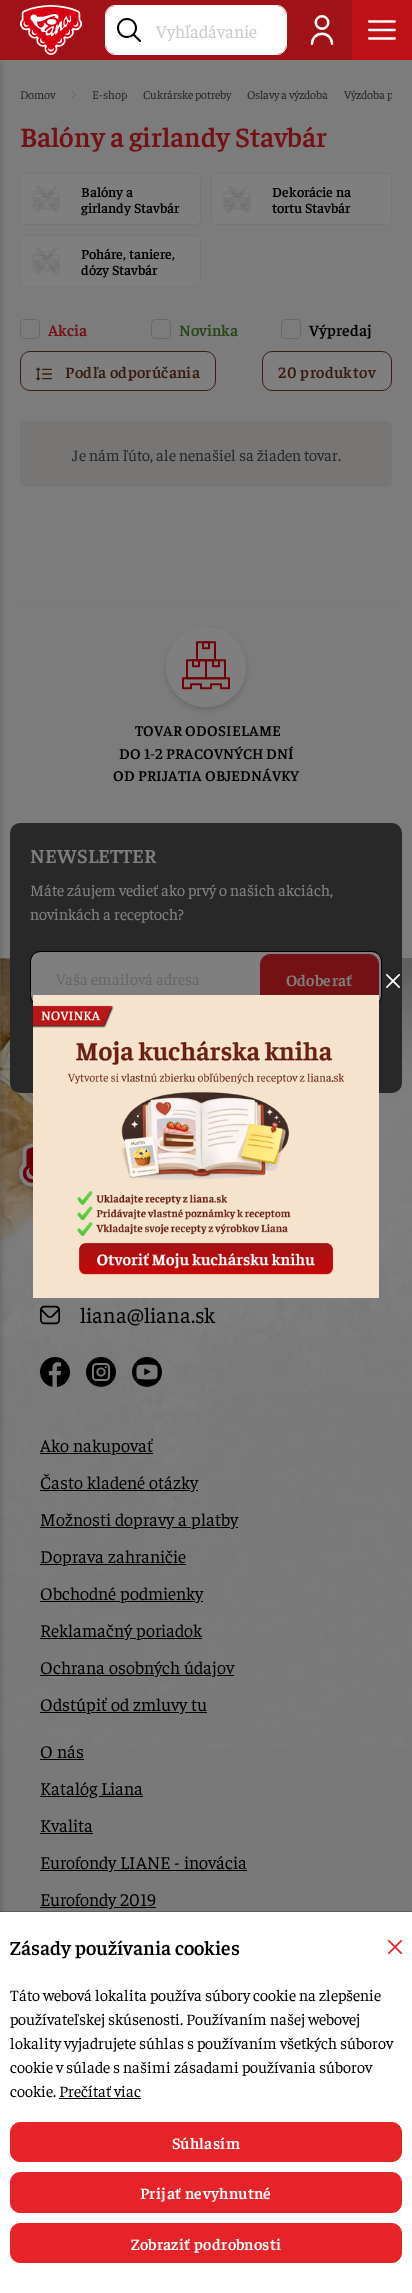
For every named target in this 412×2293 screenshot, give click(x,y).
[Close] (393, 981)
